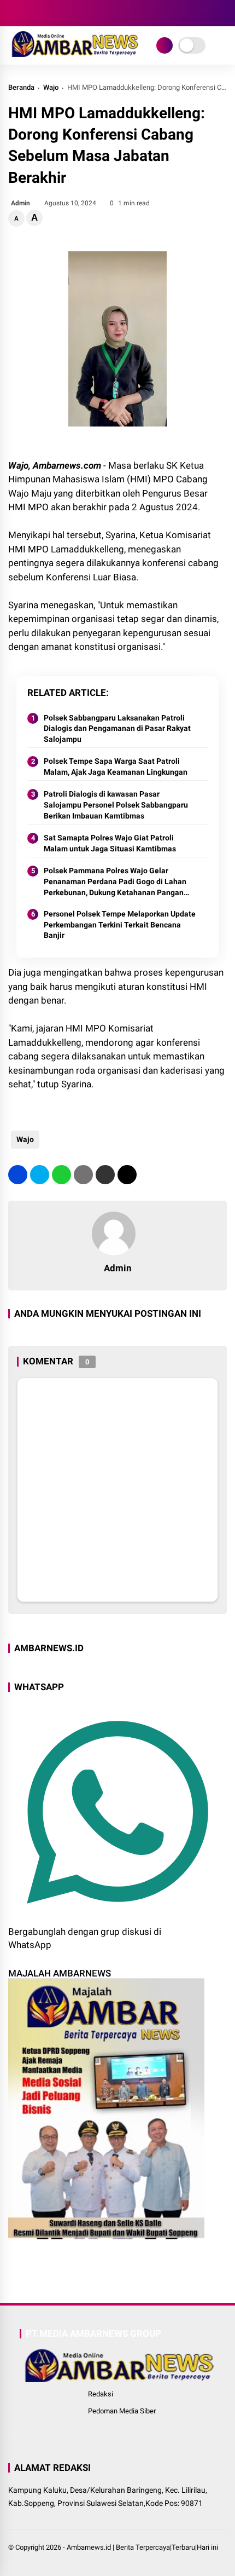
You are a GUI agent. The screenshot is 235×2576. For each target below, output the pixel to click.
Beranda (21, 87)
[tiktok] (79, 13)
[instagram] (46, 13)
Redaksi (101, 2394)
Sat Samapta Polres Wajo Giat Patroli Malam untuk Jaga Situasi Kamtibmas (110, 843)
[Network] (164, 45)
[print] (83, 1175)
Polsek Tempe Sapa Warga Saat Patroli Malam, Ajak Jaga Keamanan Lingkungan (116, 767)
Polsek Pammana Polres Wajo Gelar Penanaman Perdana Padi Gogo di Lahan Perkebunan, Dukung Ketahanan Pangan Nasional (115, 882)
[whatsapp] (61, 1175)
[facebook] (14, 13)
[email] (105, 1175)
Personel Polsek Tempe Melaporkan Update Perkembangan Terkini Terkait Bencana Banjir (120, 924)
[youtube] (63, 13)
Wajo (51, 87)
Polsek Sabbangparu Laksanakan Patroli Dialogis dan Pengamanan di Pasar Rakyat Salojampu (117, 728)
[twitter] (30, 13)
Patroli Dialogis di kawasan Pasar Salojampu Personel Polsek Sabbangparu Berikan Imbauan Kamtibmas (116, 805)
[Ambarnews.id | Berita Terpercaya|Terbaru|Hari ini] (74, 54)
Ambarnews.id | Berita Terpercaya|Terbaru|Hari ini (142, 2547)
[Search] (223, 13)
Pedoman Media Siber (122, 2411)
